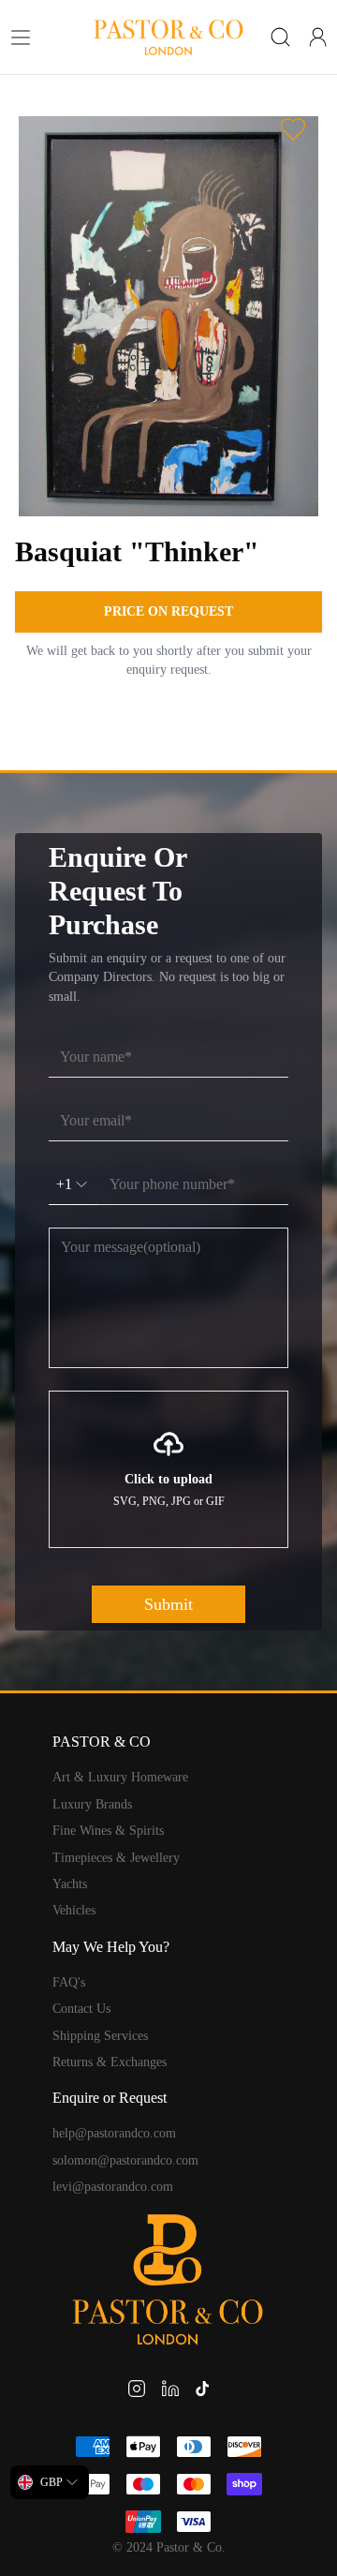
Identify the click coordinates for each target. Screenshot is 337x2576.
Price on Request (168, 611)
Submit (168, 1604)
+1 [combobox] (64, 1184)
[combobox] (50, 2482)
